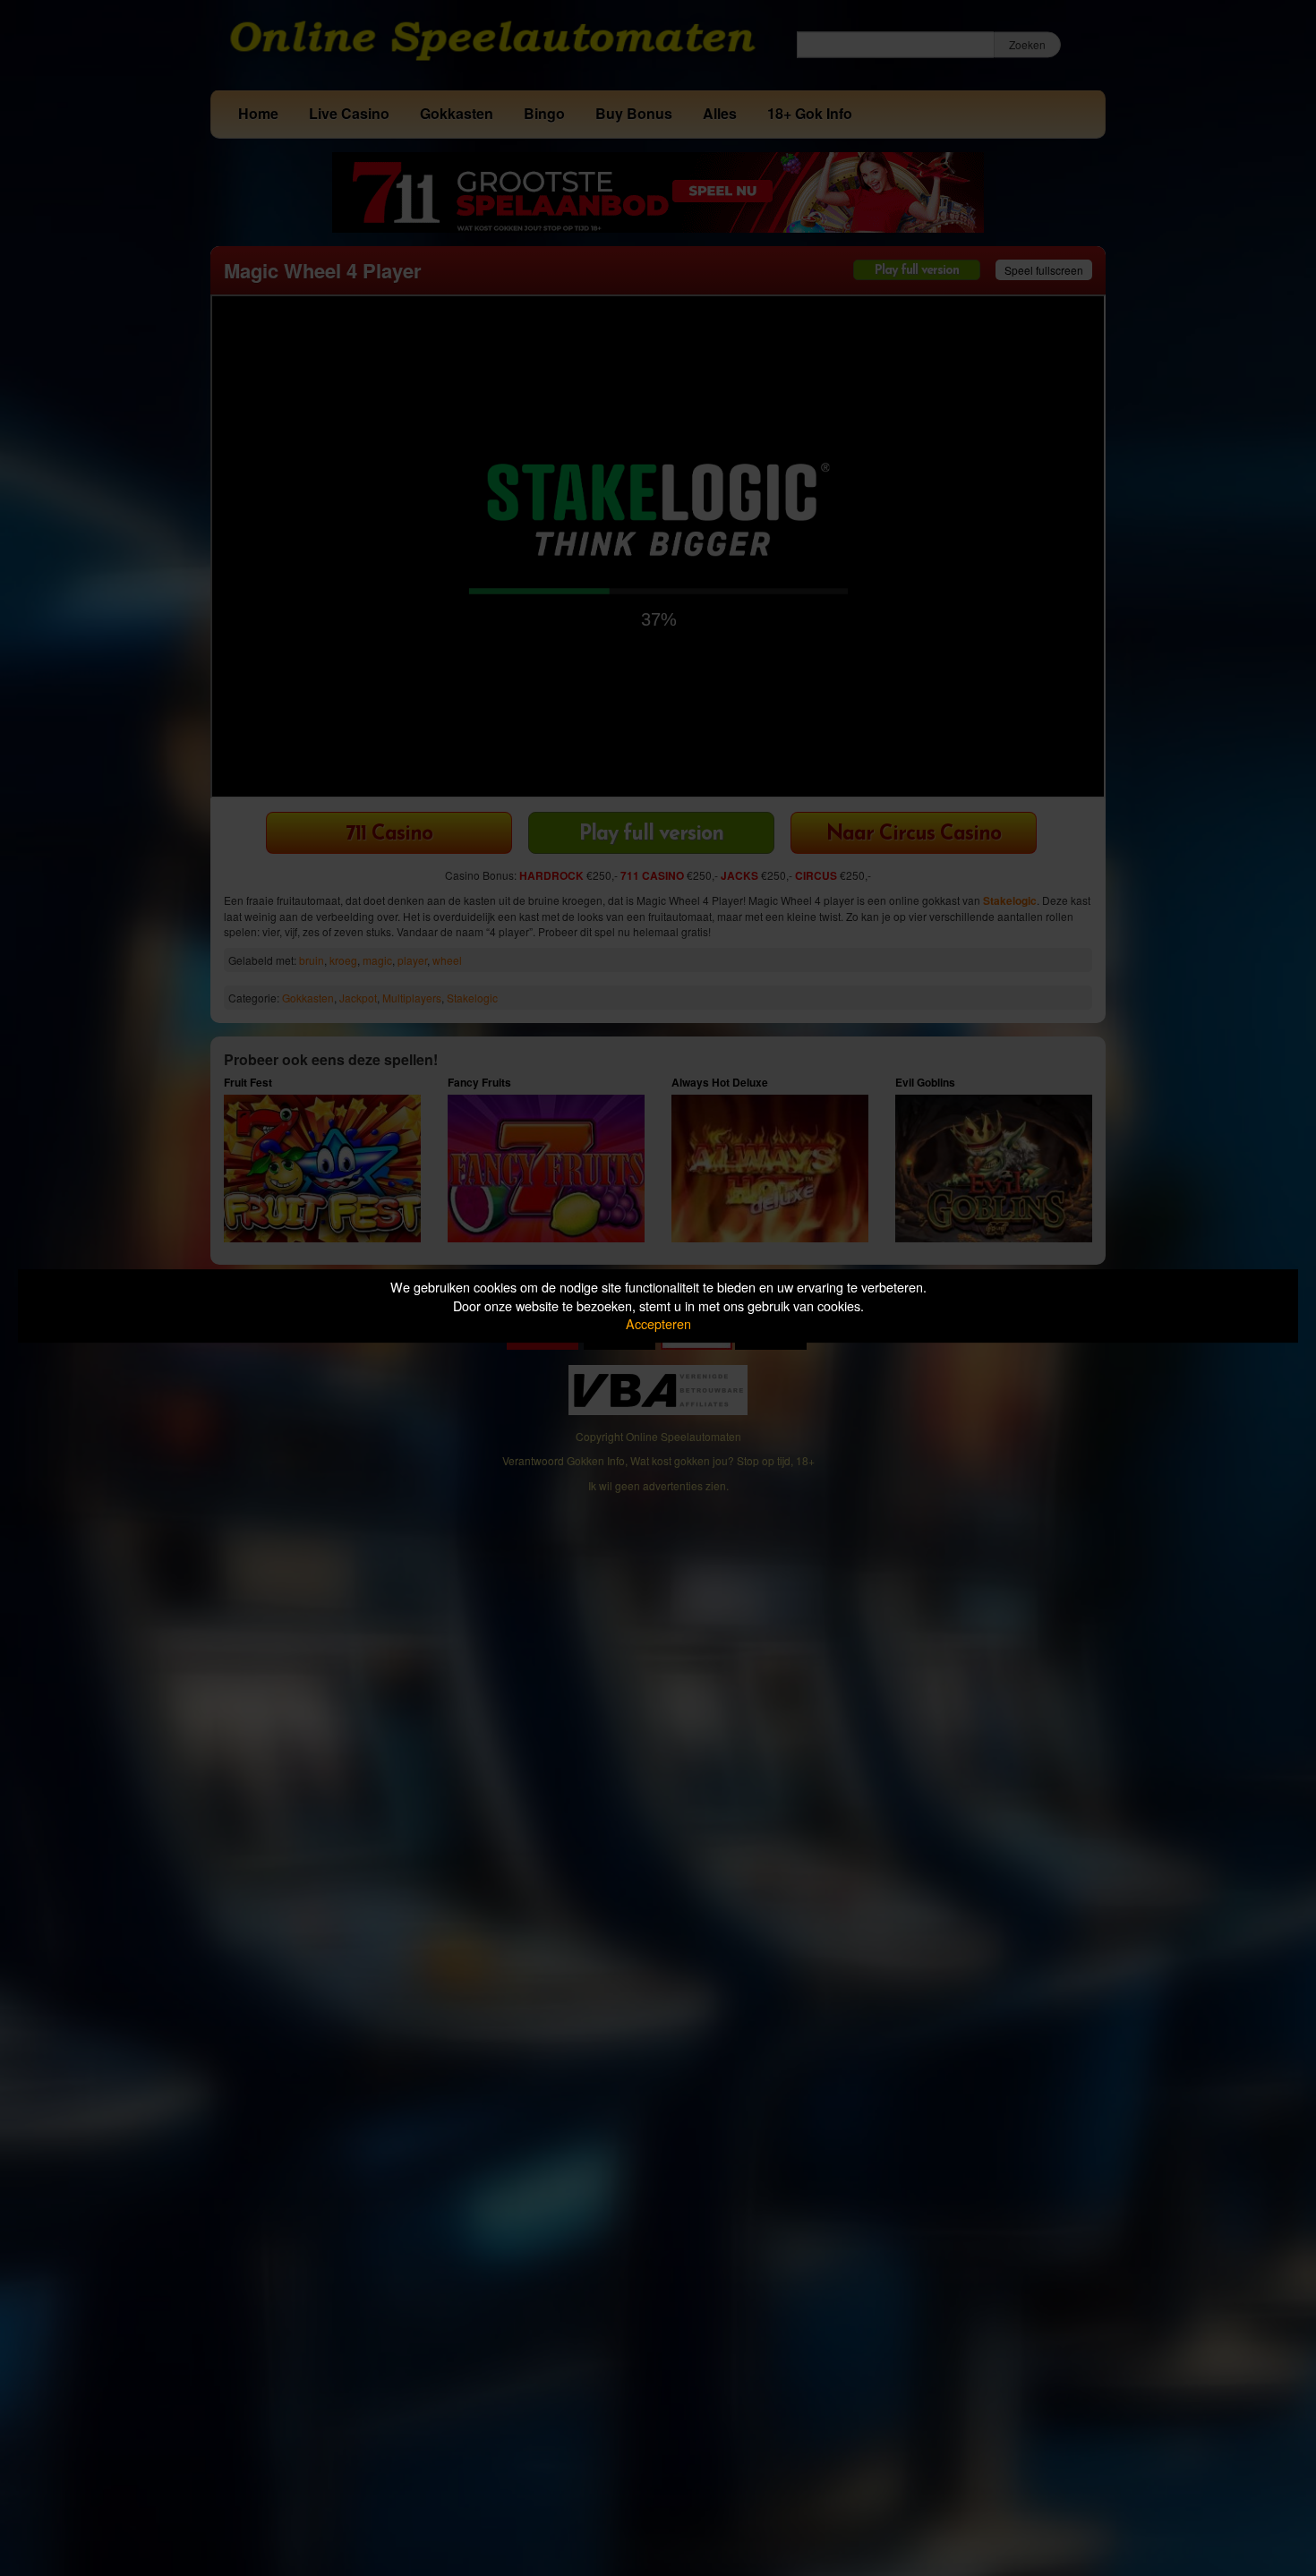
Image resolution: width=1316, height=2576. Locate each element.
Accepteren (658, 1323)
